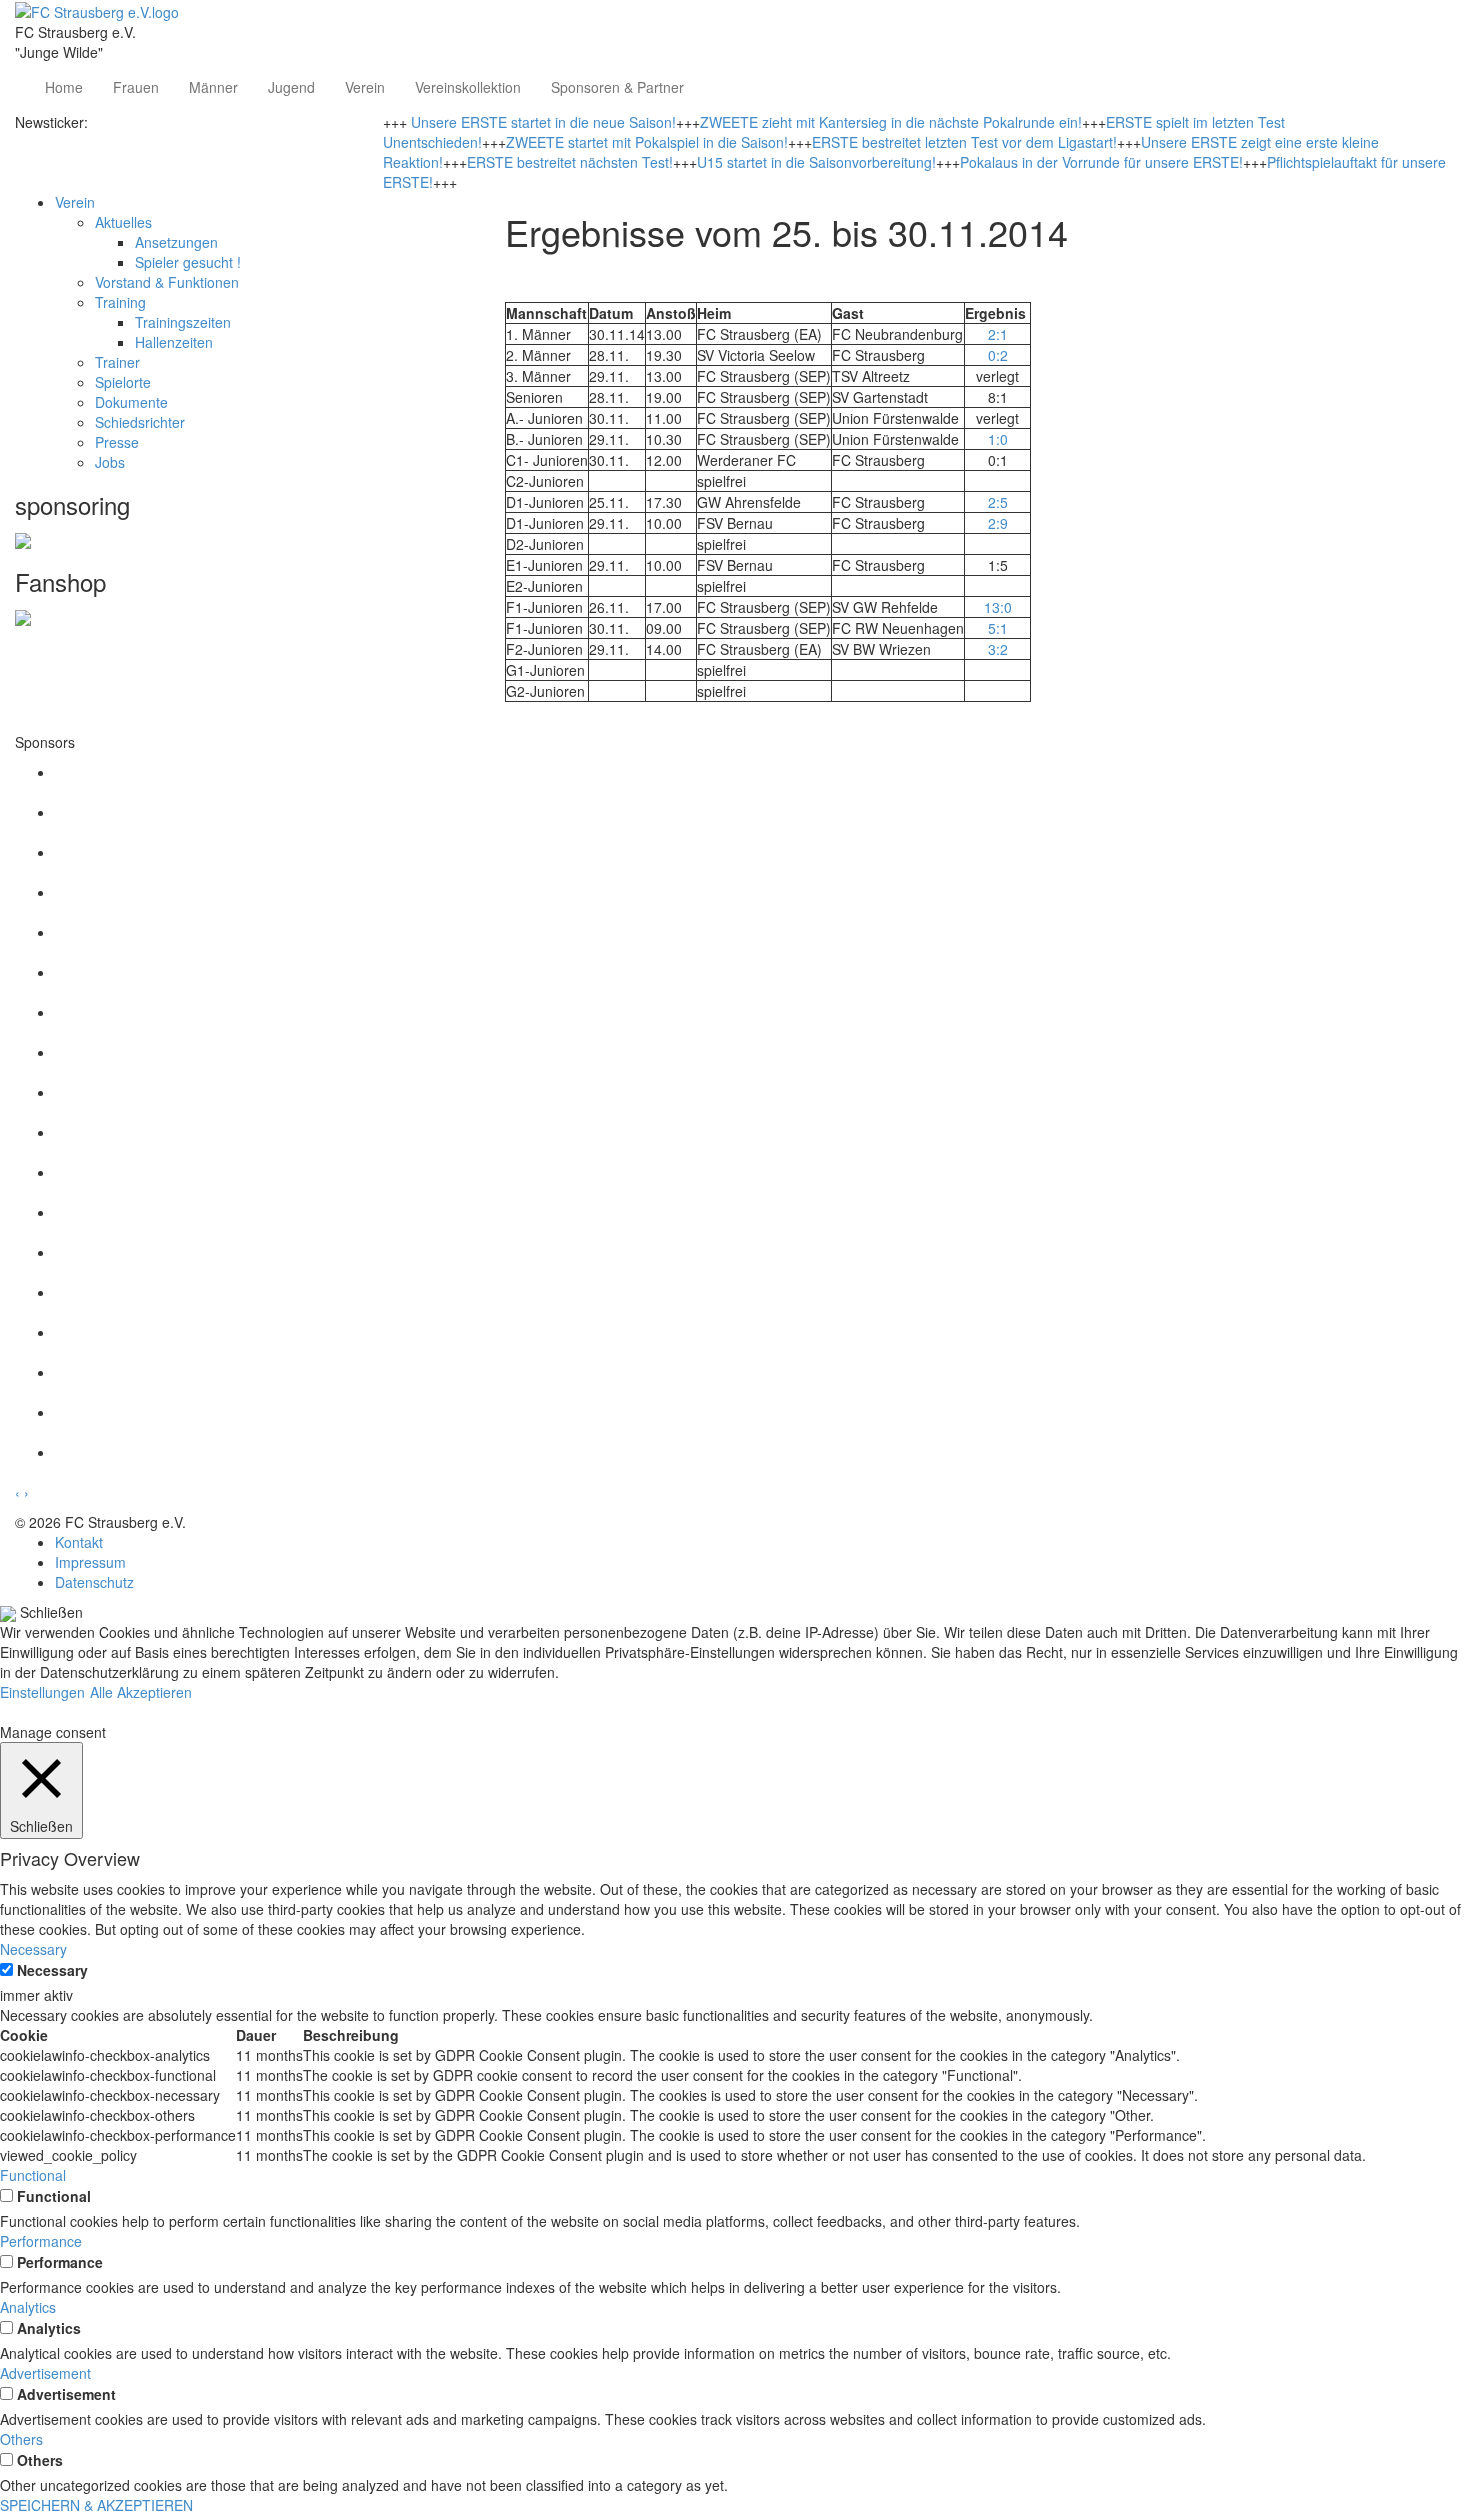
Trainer (117, 362)
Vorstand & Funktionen (167, 282)
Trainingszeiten (183, 322)
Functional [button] (33, 2175)
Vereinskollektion (468, 87)
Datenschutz (94, 1582)
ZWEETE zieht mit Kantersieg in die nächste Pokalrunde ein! (891, 122)
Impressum (90, 1562)
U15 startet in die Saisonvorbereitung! (816, 162)
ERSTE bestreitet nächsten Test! (570, 162)
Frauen (136, 87)
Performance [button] (41, 2241)
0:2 (998, 355)
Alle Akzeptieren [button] (141, 1692)
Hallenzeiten (174, 342)
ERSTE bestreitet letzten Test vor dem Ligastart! (964, 142)
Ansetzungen (176, 242)
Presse (117, 442)
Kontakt (79, 1542)
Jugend (291, 87)
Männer (213, 87)
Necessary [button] (33, 1949)
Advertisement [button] (45, 2373)
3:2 (998, 649)
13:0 (998, 607)
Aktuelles (123, 222)
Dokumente (131, 402)
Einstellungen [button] (42, 1692)
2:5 (998, 502)
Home (64, 87)
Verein (365, 87)
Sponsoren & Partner (617, 87)
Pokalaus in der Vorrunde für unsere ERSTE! (1101, 162)
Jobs (110, 462)
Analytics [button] (28, 2307)
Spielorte (123, 382)
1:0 (998, 439)
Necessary (52, 1970)
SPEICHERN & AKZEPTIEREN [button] (96, 2505)
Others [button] (21, 2439)
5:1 (998, 628)
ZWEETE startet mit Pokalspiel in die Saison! (647, 142)
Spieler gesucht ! (188, 262)
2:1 (998, 334)
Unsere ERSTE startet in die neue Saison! (543, 122)
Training (120, 302)
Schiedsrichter (140, 422)
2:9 (998, 523)
